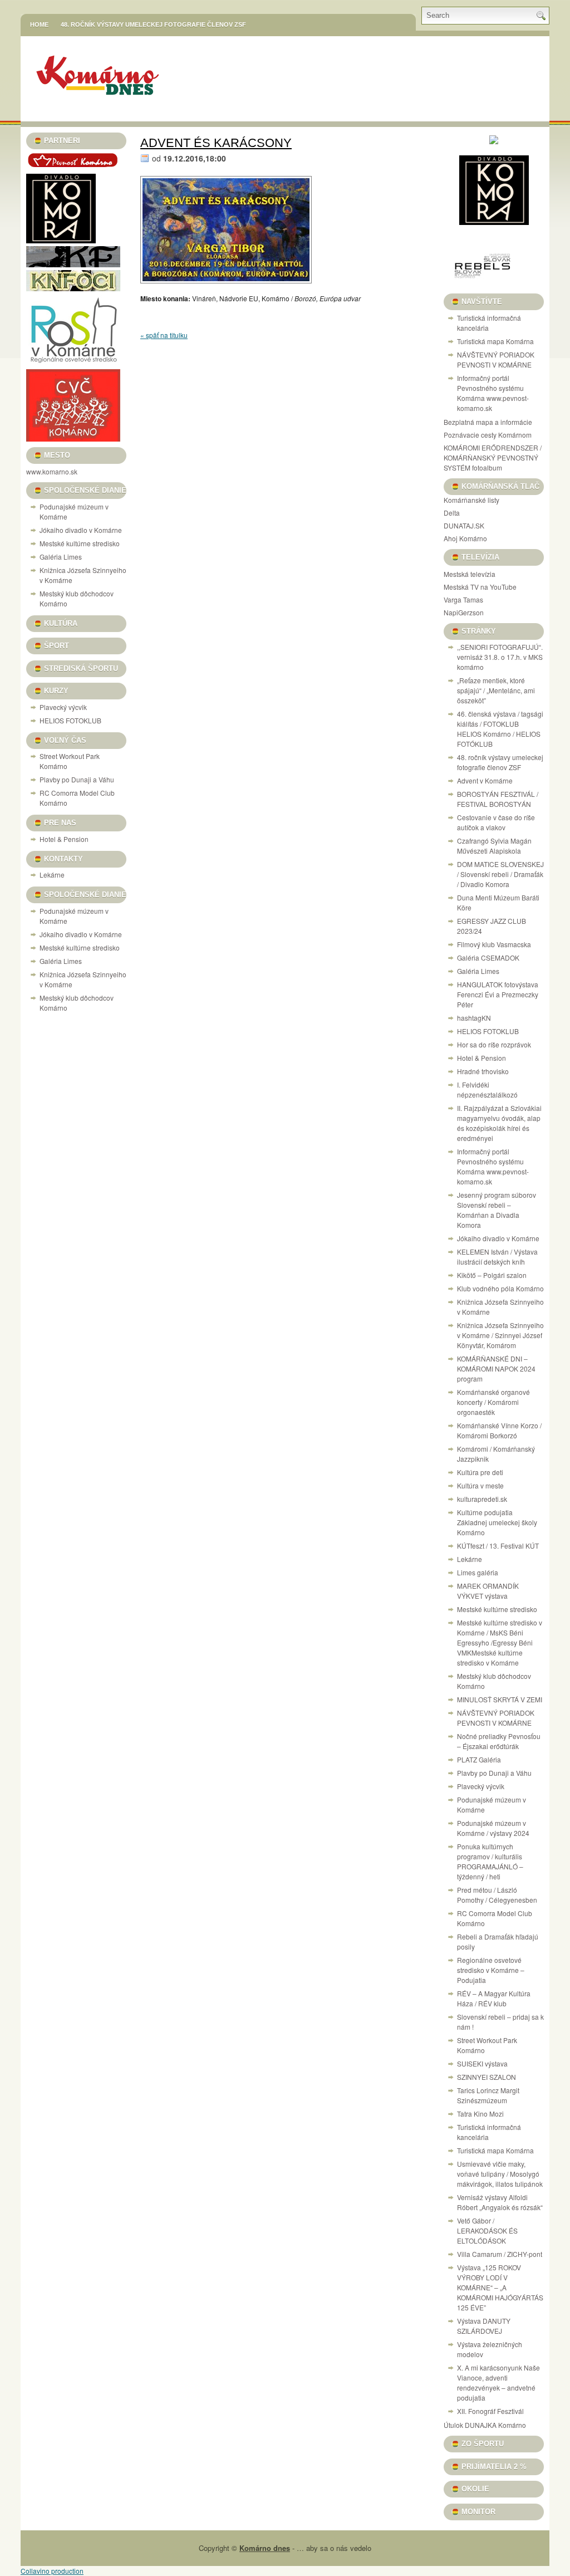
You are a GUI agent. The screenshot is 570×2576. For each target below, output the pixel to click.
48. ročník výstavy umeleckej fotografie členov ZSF (153, 25)
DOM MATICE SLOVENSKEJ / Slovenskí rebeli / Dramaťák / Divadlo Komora (500, 874)
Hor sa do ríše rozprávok (494, 1044)
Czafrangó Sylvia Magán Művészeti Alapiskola (494, 846)
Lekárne (52, 875)
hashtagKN (474, 1018)
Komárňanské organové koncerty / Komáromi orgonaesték (493, 1402)
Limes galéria (478, 1572)
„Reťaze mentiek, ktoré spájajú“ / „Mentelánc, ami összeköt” (496, 690)
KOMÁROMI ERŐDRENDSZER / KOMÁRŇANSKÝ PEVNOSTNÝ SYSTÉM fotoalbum (493, 457)
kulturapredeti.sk (482, 1499)
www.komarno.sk (52, 471)
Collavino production (52, 2571)
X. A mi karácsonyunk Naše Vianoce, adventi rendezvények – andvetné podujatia (498, 2382)
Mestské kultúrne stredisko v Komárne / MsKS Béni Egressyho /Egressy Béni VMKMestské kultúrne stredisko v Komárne (500, 1642)
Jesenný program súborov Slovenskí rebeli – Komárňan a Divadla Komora (497, 1210)
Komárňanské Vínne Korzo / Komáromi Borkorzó (499, 1430)
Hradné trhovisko (483, 1071)
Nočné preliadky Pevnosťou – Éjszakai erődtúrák (499, 1741)
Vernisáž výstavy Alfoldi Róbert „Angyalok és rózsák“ (500, 2202)
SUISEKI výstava (482, 2063)
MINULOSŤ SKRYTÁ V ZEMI (500, 1699)
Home (39, 25)
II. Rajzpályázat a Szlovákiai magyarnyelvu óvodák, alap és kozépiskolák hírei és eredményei (499, 1123)
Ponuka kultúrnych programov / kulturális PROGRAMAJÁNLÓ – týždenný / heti (490, 1861)
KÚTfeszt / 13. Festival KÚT (498, 1546)
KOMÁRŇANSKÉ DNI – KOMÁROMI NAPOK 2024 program (496, 1368)
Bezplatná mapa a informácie (488, 422)
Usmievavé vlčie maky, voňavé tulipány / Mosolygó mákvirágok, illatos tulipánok (500, 2174)
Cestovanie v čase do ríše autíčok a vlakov (496, 822)
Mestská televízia (470, 574)
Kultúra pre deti (480, 1472)
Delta (452, 513)
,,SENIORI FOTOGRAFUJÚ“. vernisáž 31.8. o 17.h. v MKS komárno (500, 657)
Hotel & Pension (64, 839)
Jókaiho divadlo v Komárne (81, 530)
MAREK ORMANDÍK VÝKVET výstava (488, 1591)
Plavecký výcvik (63, 707)
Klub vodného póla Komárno (500, 1288)
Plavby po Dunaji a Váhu (77, 779)
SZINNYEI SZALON (487, 2077)
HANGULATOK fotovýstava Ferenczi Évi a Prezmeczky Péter (498, 994)
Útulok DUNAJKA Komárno (485, 2425)
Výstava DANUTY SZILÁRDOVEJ (484, 2326)
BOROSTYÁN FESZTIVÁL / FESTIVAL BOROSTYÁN (498, 799)
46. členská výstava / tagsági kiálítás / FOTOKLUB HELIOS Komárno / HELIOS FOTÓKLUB (500, 729)
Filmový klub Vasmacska (494, 944)
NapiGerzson (464, 612)
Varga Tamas (463, 599)
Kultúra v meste (480, 1485)
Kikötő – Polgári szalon (492, 1275)
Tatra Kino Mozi (480, 2114)
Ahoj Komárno (465, 538)
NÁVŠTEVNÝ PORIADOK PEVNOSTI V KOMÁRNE (496, 359)
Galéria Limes (61, 557)
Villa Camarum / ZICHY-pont (500, 2254)
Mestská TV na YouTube (480, 587)
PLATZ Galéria (479, 1759)
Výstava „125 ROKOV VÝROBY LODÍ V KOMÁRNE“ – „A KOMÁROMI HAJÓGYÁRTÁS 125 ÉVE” (500, 2287)
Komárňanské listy (471, 500)
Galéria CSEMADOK (488, 958)
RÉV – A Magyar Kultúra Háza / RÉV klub (494, 1998)
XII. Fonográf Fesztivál (490, 2411)
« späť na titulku (164, 335)
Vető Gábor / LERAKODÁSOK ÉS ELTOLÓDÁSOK (487, 2230)
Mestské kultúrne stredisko (80, 543)
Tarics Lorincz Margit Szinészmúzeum (488, 2095)
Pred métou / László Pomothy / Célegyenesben (497, 1895)
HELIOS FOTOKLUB (70, 720)
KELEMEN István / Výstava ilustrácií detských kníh (497, 1257)
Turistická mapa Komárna (495, 341)
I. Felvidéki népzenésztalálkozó (487, 1089)
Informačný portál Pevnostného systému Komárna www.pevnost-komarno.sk (493, 393)
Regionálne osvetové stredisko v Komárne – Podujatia (491, 1970)
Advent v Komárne (485, 780)
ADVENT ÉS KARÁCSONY (216, 143)
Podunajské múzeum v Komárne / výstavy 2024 (493, 1828)
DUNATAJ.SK (464, 525)
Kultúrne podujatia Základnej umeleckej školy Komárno (497, 1522)
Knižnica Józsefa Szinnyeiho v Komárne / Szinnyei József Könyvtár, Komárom (500, 1335)
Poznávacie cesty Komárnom (488, 435)
